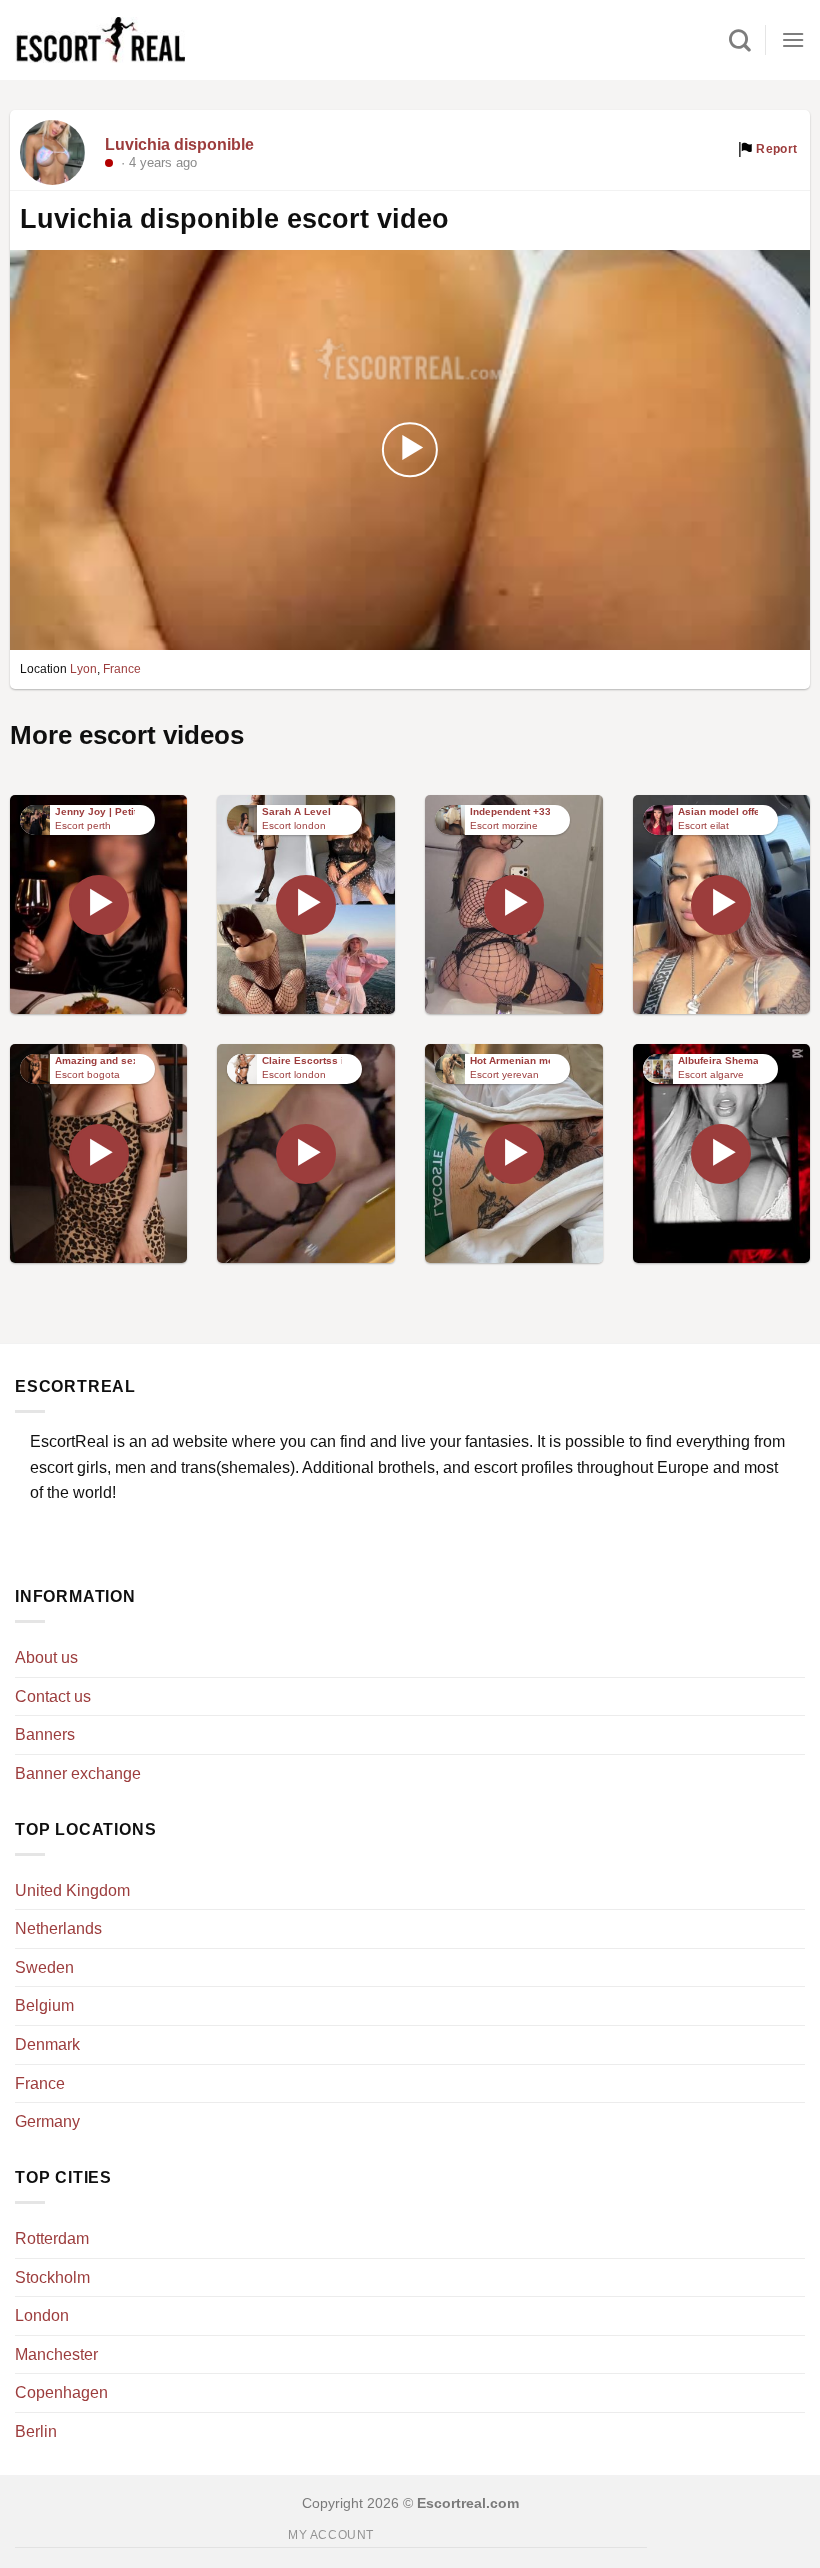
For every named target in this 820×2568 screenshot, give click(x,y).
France (122, 669)
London (42, 2315)
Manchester (56, 2354)
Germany (47, 2121)
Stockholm (52, 2277)
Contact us (53, 1696)
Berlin (36, 2431)
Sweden (44, 1967)
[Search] (740, 40)
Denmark (47, 2044)
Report (775, 149)
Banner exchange (78, 1773)
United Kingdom (72, 1890)
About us (46, 1657)
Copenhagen (61, 2392)
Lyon (83, 669)
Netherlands (58, 1928)
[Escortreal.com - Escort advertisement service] (100, 40)
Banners (45, 1734)
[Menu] (793, 39)
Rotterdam (52, 2238)
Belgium (44, 2005)
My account (331, 2535)
